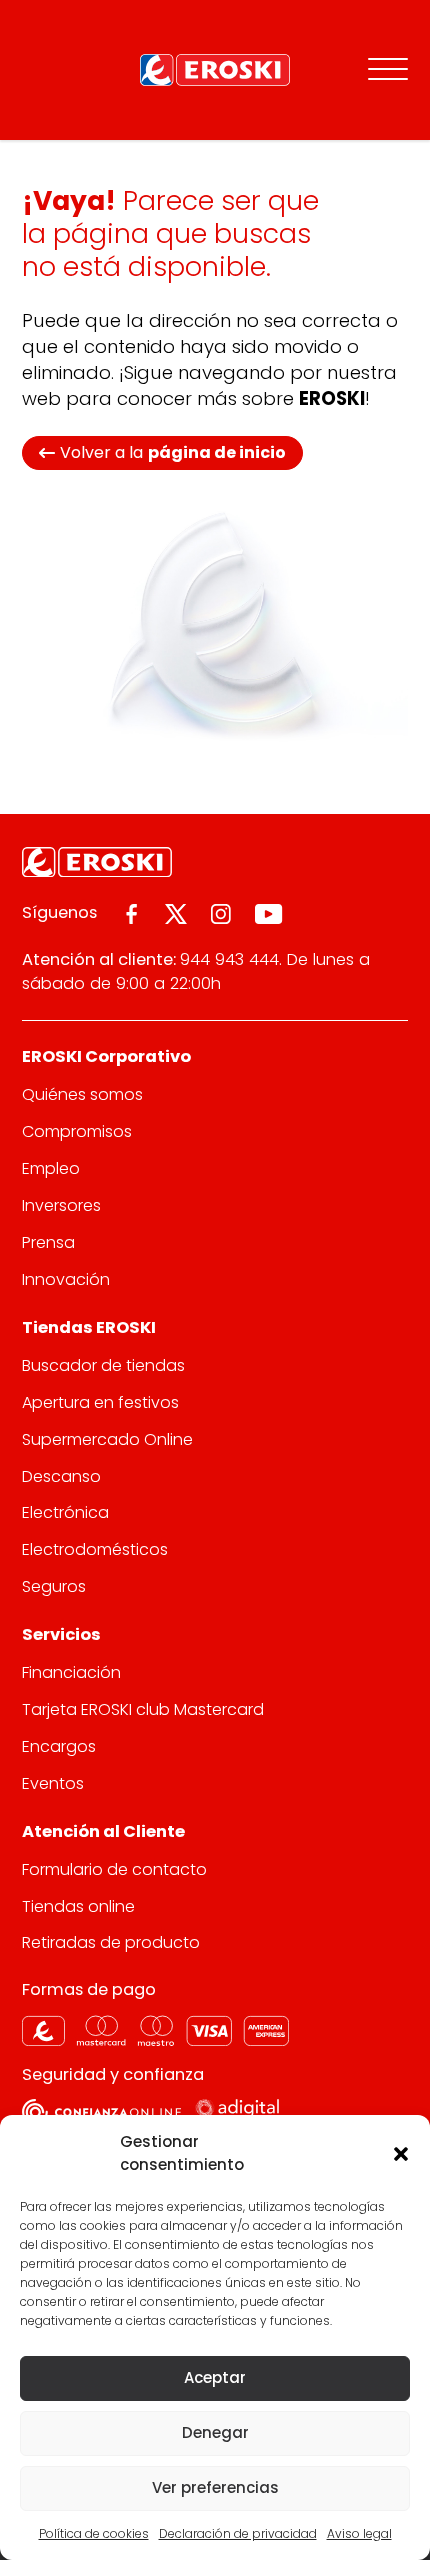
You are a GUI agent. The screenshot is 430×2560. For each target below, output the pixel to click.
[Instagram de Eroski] (221, 914)
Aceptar (215, 2377)
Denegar (215, 2432)
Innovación (66, 1279)
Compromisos (77, 1131)
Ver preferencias (215, 2487)
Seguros (54, 1586)
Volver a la (173, 452)
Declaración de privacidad (238, 2533)
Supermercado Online (107, 1439)
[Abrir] (388, 70)
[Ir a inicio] (215, 70)
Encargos (59, 1746)
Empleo (51, 1168)
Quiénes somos (82, 1094)
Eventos (53, 1783)
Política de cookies (94, 2533)
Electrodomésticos (95, 1549)
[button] (400, 2153)
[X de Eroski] (176, 914)
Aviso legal (359, 2533)
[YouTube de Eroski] (268, 914)
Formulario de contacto (114, 1869)
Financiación (71, 1672)
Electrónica (65, 1512)
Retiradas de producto (111, 1942)
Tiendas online (78, 1906)
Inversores (61, 1205)
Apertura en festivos (100, 1402)
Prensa (48, 1242)
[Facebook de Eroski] (131, 914)
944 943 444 (229, 959)
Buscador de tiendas (103, 1365)
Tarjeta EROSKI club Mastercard (143, 1709)
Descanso (61, 1476)
